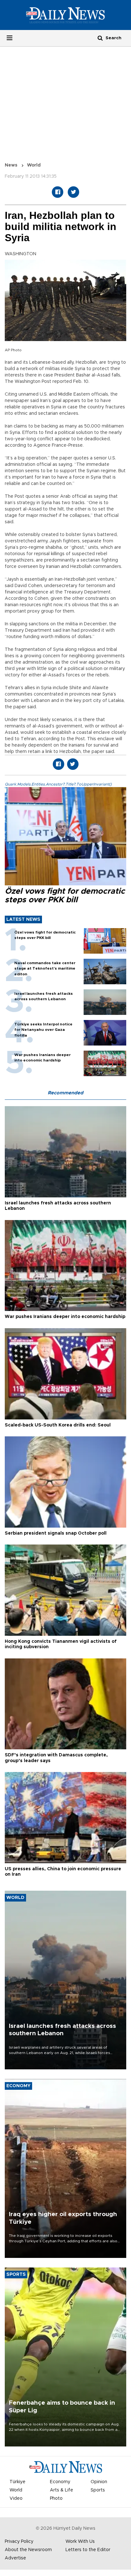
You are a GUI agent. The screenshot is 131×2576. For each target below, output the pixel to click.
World (34, 165)
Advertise (15, 2558)
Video (16, 2498)
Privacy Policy (19, 2542)
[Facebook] (58, 192)
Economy (60, 2482)
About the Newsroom (28, 2550)
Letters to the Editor (88, 2550)
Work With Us (80, 2542)
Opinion (99, 2482)
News (11, 165)
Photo (56, 2498)
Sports (98, 2490)
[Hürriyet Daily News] (65, 15)
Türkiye (17, 2482)
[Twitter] (73, 192)
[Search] (100, 38)
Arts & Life (62, 2490)
